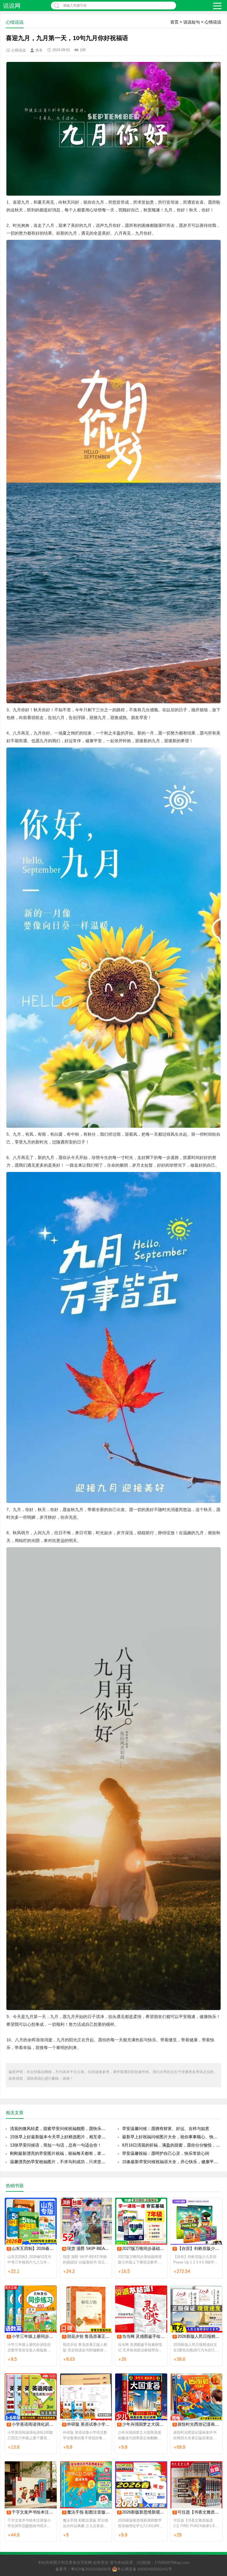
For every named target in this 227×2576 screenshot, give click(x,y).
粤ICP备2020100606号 (91, 2569)
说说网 (12, 6)
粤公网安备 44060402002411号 (145, 2569)
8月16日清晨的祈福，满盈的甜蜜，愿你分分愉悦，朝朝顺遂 (172, 2145)
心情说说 (213, 22)
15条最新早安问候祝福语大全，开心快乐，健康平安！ (172, 2162)
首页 (174, 22)
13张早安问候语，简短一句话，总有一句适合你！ (56, 2145)
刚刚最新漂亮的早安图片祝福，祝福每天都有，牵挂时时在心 (60, 2153)
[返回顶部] (216, 2313)
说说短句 (192, 22)
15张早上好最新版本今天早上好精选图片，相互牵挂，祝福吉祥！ (60, 2137)
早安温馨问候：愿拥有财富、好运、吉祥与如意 (166, 2128)
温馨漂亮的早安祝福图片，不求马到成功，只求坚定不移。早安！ (60, 2162)
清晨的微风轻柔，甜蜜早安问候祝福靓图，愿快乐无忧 (60, 2128)
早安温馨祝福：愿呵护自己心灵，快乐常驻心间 (166, 2153)
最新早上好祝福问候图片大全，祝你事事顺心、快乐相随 (172, 2137)
